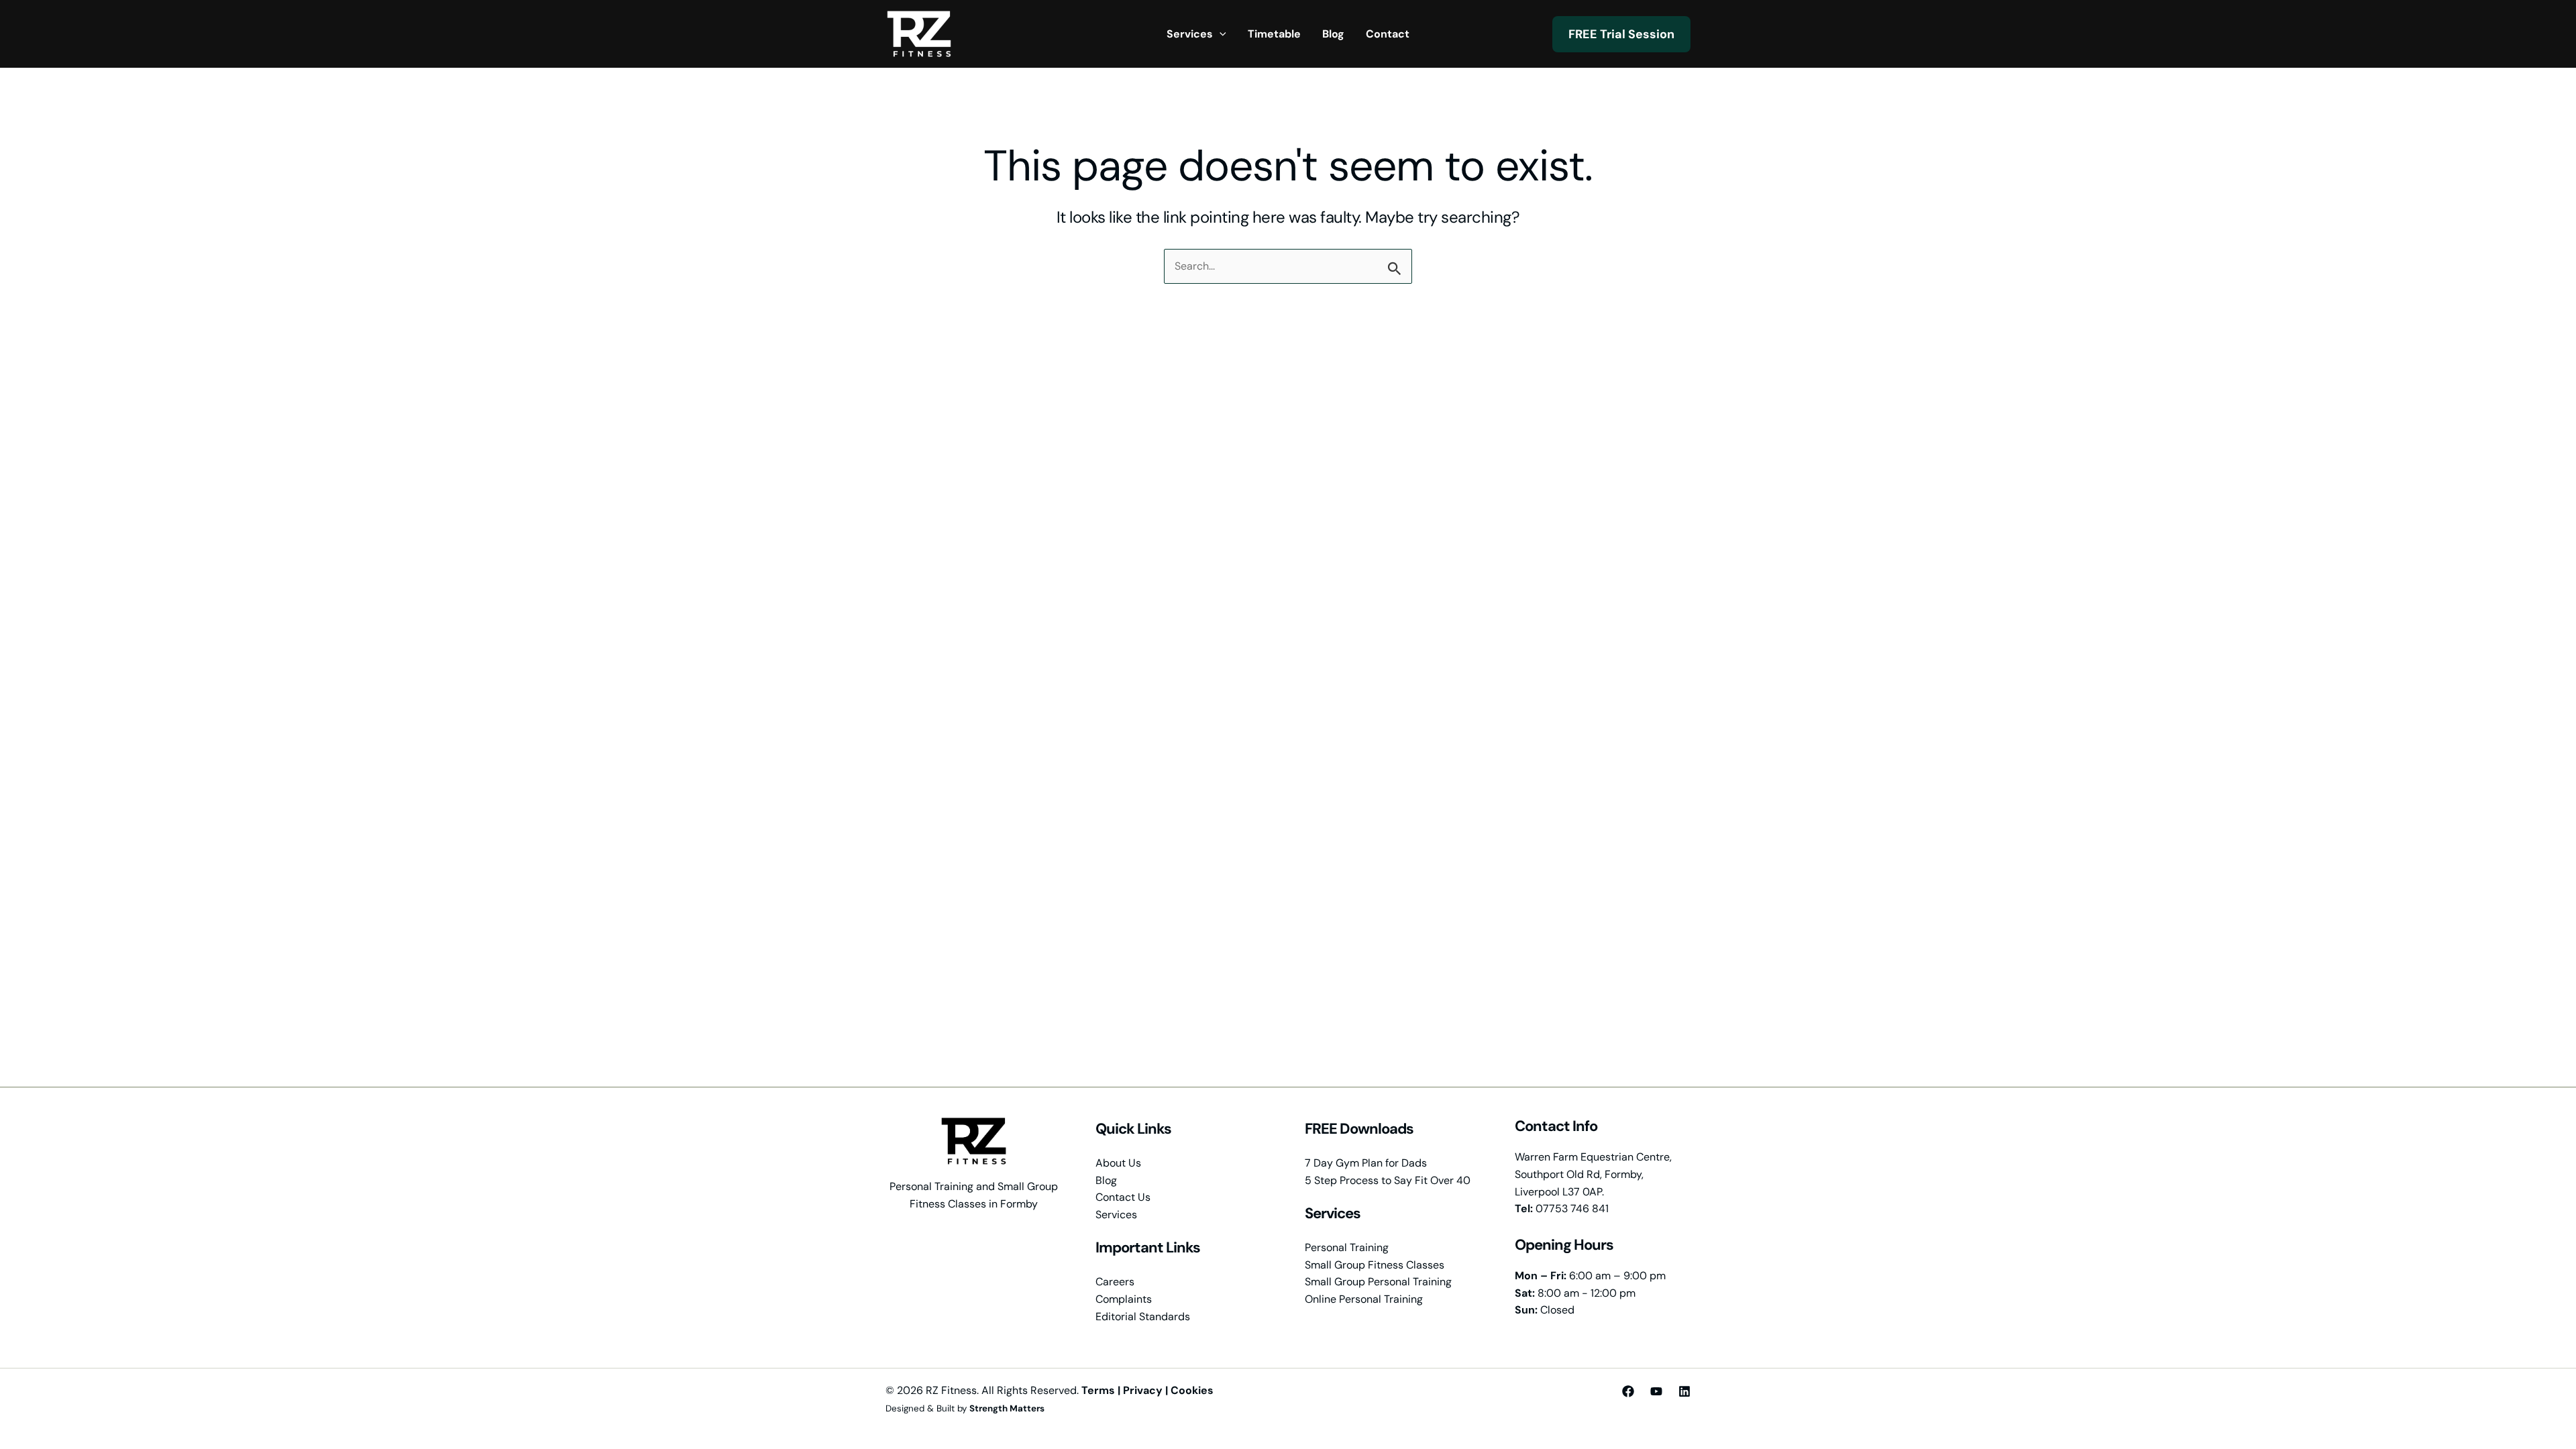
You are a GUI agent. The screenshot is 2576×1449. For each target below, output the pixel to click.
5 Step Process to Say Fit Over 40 (1388, 1180)
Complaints (1124, 1299)
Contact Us (1123, 1197)
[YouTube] (1656, 1391)
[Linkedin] (1684, 1391)
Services (1116, 1215)
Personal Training (1347, 1247)
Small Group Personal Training (1378, 1282)
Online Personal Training (1364, 1299)
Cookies (1192, 1390)
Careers (1115, 1282)
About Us (1118, 1163)
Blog (1106, 1180)
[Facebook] (1628, 1391)
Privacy (1143, 1390)
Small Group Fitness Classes (1375, 1265)
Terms (1098, 1390)
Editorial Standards (1143, 1317)
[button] (1220, 34)
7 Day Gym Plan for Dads (1366, 1163)
